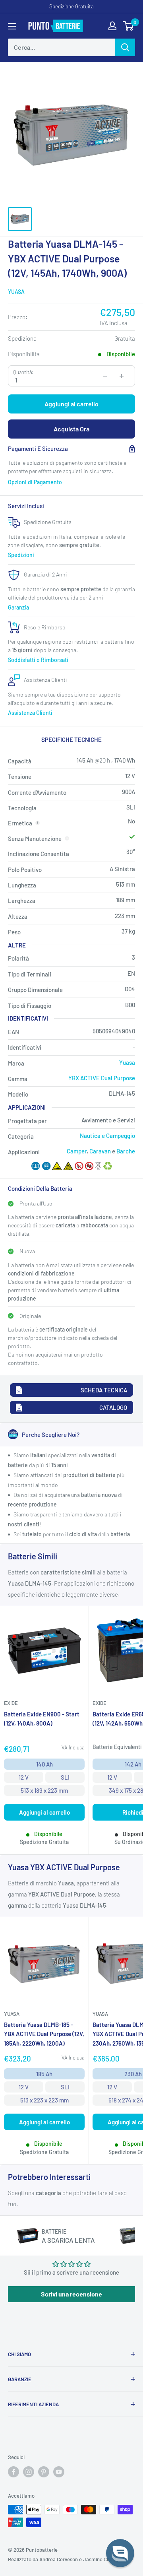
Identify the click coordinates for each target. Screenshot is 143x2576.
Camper (77, 1151)
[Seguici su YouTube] (59, 2472)
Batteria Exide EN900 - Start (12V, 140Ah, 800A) (42, 1719)
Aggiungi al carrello (71, 404)
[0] (129, 26)
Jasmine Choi (98, 2559)
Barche (126, 1151)
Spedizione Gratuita (71, 6)
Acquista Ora (71, 429)
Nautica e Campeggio (107, 1136)
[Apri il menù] (12, 26)
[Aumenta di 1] (122, 376)
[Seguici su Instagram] (29, 2472)
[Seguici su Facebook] (14, 2472)
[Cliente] (112, 26)
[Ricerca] (125, 47)
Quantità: (23, 372)
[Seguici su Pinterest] (44, 2472)
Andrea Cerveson (59, 2559)
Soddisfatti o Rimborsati (38, 660)
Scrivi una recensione (71, 2294)
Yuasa (16, 292)
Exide (11, 1703)
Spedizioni (21, 555)
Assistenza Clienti (30, 713)
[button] (120, 2553)
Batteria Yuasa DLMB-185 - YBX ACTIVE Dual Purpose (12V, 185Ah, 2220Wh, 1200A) (44, 2034)
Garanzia (18, 607)
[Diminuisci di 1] (105, 376)
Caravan (100, 1151)
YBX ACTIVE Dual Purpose (102, 1078)
